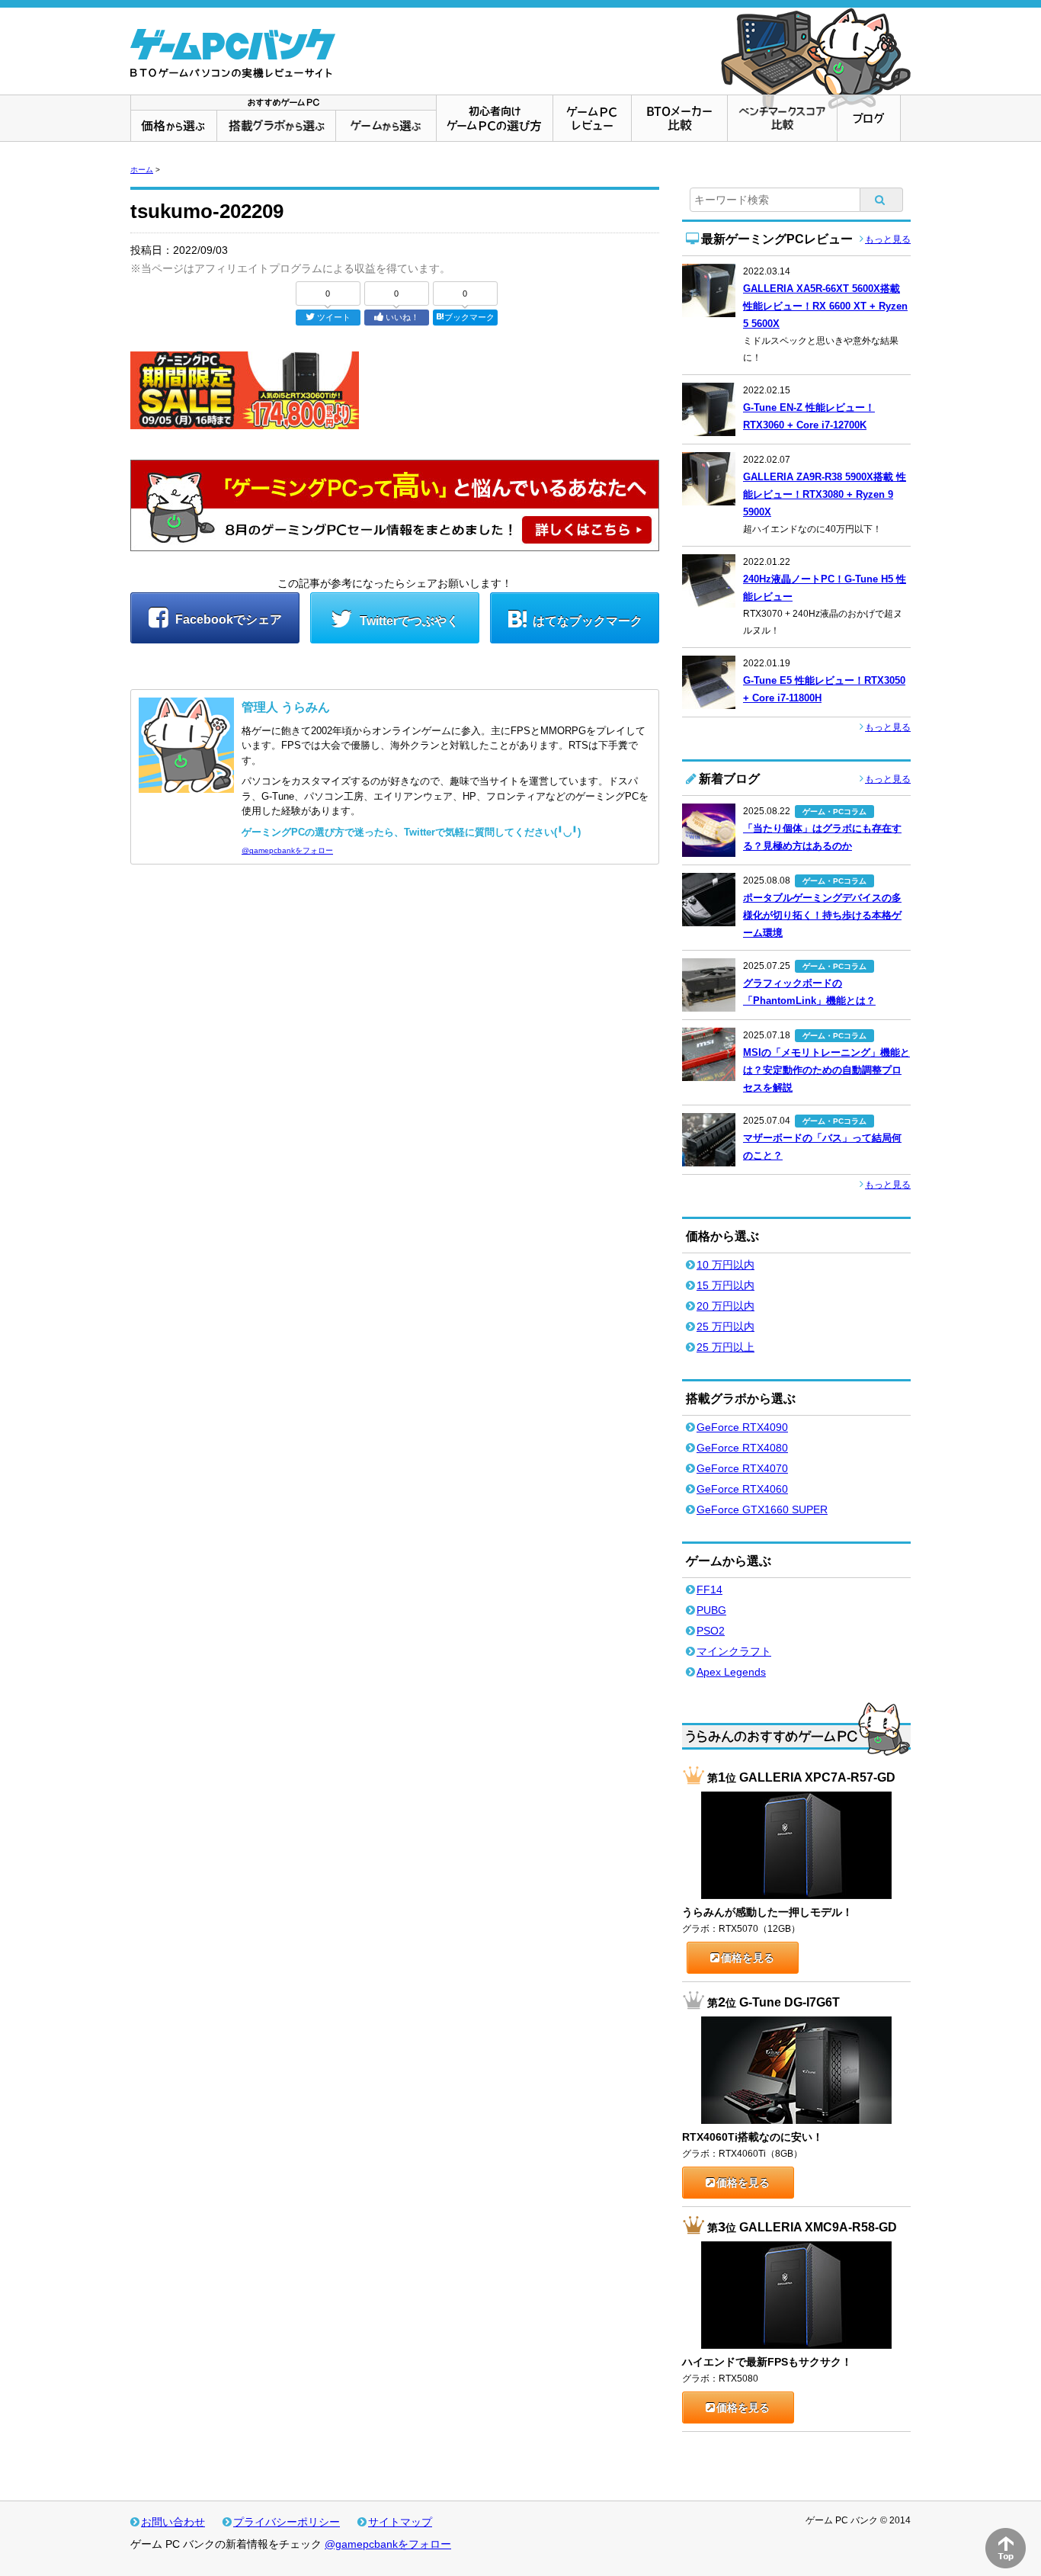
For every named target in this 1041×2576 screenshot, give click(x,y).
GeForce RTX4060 (742, 1489)
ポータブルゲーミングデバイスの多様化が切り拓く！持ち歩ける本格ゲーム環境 (822, 915)
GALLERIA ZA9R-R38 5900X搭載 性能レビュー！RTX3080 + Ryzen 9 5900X (825, 494)
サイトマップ (400, 2522)
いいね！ (402, 317)
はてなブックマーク (588, 621)
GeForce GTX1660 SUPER (762, 1509)
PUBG (711, 1610)
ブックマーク (469, 317)
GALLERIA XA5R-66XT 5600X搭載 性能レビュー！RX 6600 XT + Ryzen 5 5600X (825, 306)
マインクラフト (734, 1651)
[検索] (882, 200)
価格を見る (748, 1958)
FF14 (709, 1590)
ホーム (142, 170)
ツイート (334, 317)
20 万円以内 (725, 1306)
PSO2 (711, 1631)
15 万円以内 (725, 1285)
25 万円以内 (725, 1326)
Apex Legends (731, 1672)
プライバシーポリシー (287, 2522)
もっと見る (888, 239)
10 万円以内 (725, 1265)
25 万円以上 (725, 1347)
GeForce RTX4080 (742, 1448)
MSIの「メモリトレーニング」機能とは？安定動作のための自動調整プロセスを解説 (826, 1070)
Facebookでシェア (227, 619)
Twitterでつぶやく (408, 621)
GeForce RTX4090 (742, 1427)
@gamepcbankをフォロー (287, 850)
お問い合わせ (173, 2522)
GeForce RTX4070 (742, 1468)
